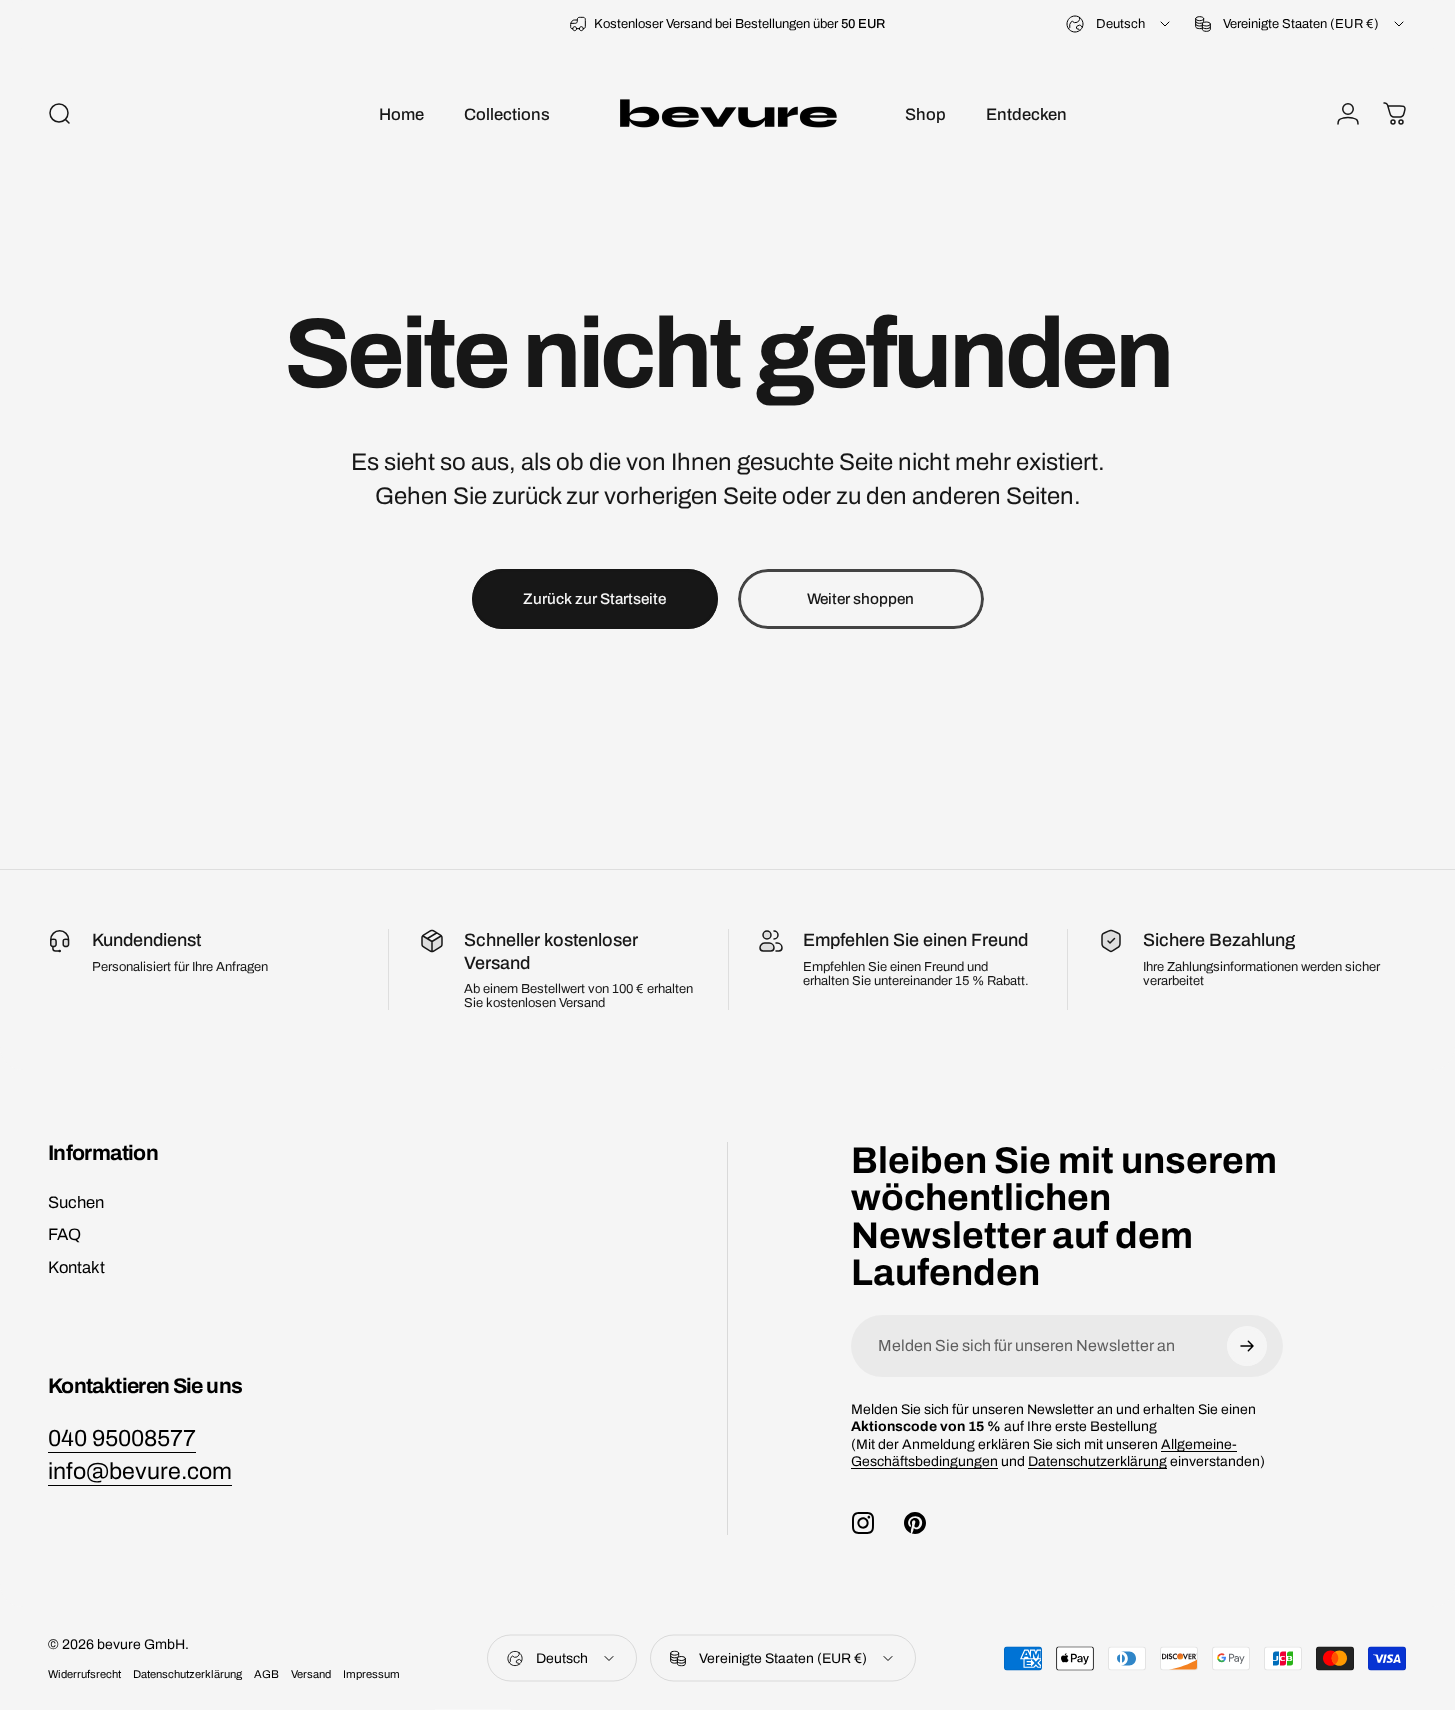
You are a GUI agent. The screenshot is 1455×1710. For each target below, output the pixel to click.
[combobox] (1119, 24)
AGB (266, 1674)
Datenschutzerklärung (1097, 1461)
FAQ (64, 1234)
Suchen (76, 1202)
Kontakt (76, 1267)
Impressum (371, 1674)
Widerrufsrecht (84, 1674)
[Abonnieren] (1247, 1346)
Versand (311, 1674)
